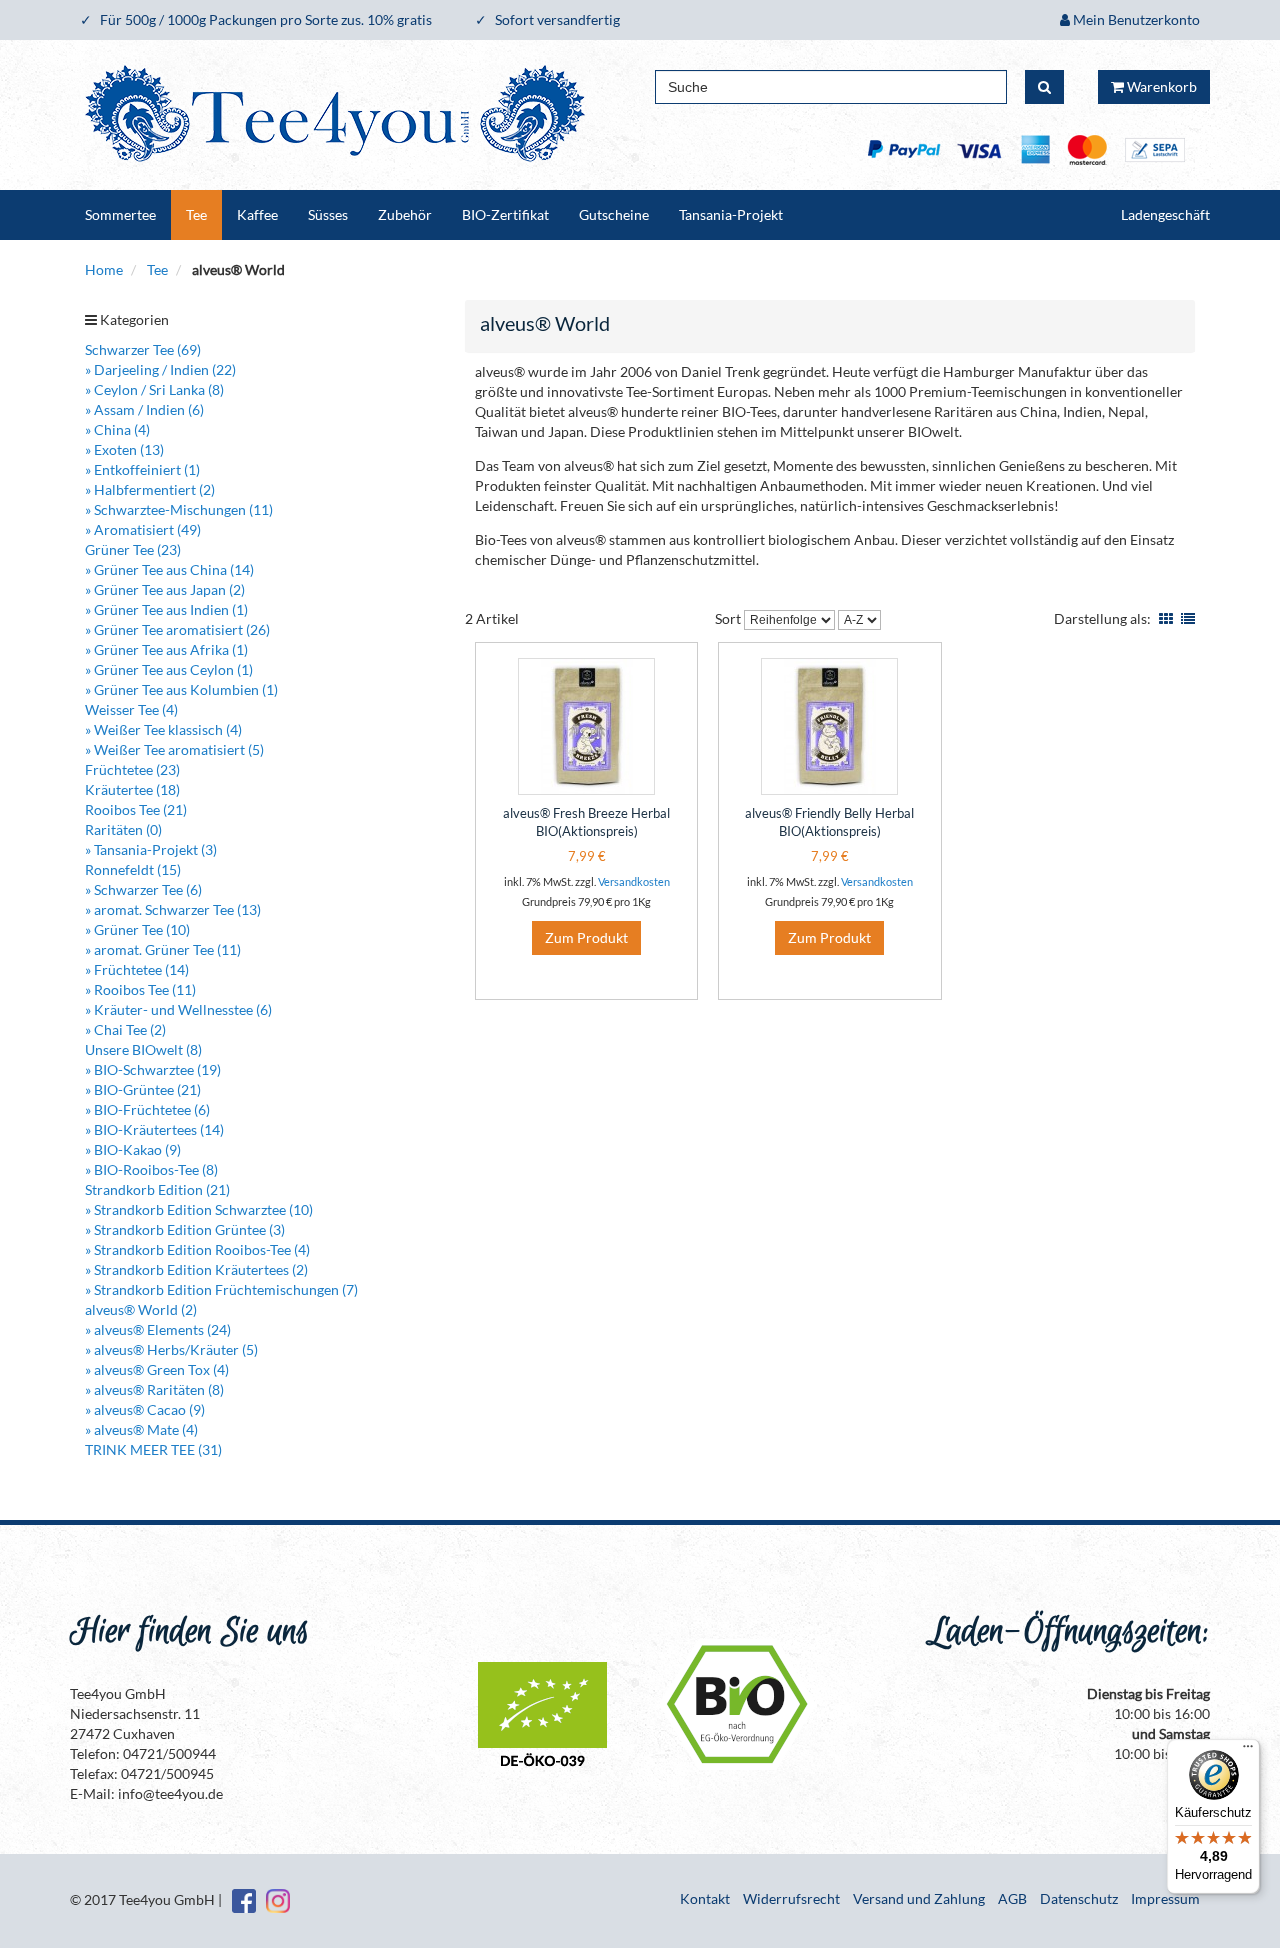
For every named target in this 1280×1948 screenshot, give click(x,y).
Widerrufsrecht (791, 1898)
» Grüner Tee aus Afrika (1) (166, 649)
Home (104, 269)
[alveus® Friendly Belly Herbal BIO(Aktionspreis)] (829, 726)
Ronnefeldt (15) (133, 869)
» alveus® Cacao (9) (145, 1409)
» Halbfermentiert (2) (150, 489)
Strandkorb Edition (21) (157, 1189)
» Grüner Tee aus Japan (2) (165, 589)
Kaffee (257, 214)
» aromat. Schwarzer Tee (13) (173, 909)
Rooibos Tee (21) (136, 809)
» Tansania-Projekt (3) (151, 849)
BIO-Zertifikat (505, 214)
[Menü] (1248, 1751)
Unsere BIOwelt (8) (143, 1049)
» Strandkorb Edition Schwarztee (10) (199, 1209)
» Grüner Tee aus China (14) (169, 569)
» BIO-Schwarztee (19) (153, 1069)
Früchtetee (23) (132, 769)
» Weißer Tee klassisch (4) (163, 729)
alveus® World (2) (141, 1309)
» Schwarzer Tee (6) (143, 889)
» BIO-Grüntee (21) (143, 1089)
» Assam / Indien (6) (144, 409)
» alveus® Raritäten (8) (154, 1389)
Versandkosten (634, 881)
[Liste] (1188, 618)
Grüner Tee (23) (133, 549)
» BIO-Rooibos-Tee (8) (151, 1169)
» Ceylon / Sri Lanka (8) (154, 389)
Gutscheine (614, 214)
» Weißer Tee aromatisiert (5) (174, 749)
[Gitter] (1166, 618)
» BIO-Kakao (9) (133, 1149)
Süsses (328, 214)
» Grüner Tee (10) (137, 929)
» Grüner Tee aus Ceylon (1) (169, 669)
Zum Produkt (586, 937)
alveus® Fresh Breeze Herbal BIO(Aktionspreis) (586, 822)
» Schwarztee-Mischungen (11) (179, 509)
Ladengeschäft (1165, 214)
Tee (196, 214)
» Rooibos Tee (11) (140, 989)
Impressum (1165, 1898)
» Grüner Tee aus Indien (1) (166, 609)
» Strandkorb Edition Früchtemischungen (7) (221, 1289)
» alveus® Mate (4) (141, 1429)
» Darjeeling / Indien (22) (160, 369)
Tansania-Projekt (731, 214)
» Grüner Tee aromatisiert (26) (177, 629)
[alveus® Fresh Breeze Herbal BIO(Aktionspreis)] (586, 726)
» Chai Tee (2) (125, 1029)
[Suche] (1044, 87)
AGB (1012, 1898)
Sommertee (120, 214)
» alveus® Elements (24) (158, 1329)
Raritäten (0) (123, 829)
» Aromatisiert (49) (143, 529)
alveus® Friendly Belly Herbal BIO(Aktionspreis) (829, 822)
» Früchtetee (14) (137, 969)
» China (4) (117, 429)
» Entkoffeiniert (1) (142, 469)
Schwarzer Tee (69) (143, 349)
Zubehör (405, 214)
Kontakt (705, 1898)
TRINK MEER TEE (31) (153, 1449)
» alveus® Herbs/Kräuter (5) (171, 1349)
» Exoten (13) (124, 449)
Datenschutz (1079, 1898)
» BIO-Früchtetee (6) (147, 1109)
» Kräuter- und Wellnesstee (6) (178, 1009)
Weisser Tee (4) (131, 709)
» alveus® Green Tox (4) (157, 1369)
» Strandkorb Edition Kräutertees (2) (196, 1269)
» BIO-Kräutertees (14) (154, 1129)
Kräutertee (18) (132, 789)
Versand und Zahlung (919, 1898)
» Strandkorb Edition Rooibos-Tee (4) (197, 1249)
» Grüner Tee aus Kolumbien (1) (181, 689)
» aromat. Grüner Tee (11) (163, 949)
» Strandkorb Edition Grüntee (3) (185, 1229)
